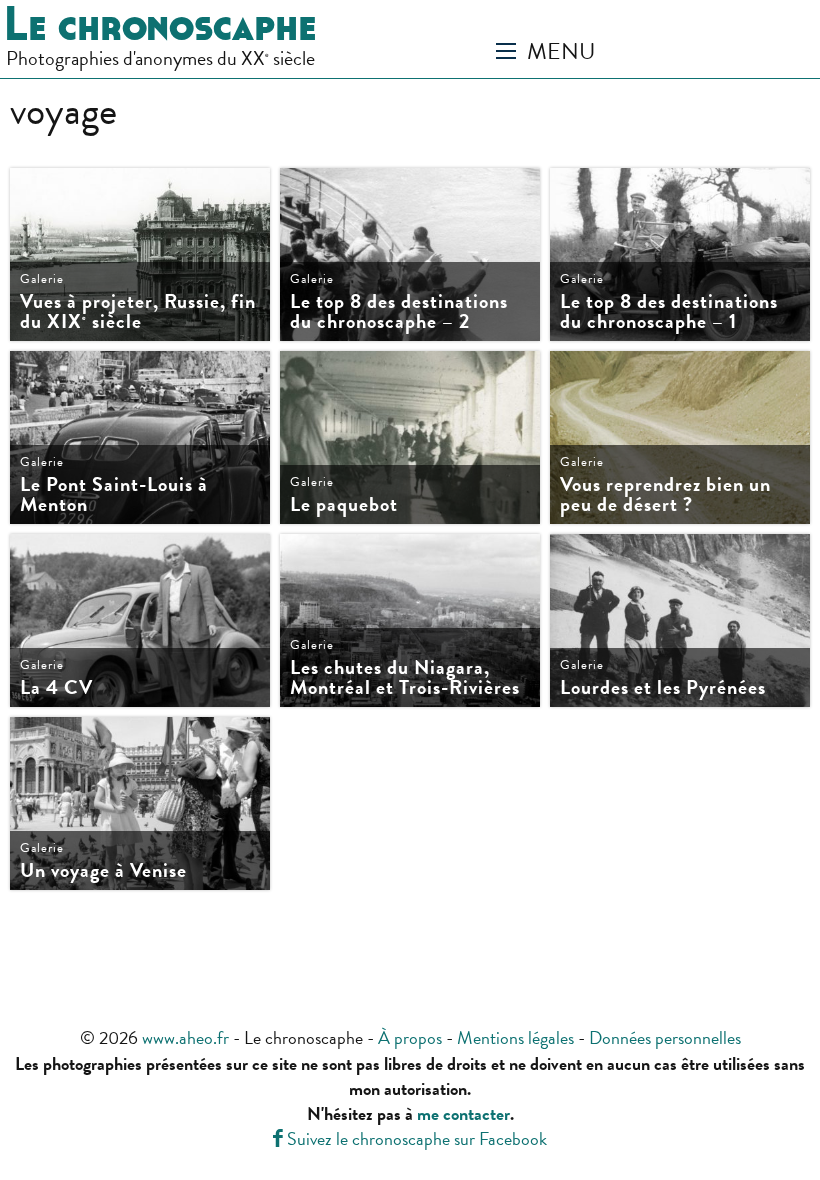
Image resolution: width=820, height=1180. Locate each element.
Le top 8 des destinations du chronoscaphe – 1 (669, 311)
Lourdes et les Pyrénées (663, 687)
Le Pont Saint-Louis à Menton (114, 494)
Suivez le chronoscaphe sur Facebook (410, 1138)
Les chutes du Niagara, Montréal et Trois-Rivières (405, 677)
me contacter (463, 1113)
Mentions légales (515, 1037)
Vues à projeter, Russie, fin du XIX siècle (138, 311)
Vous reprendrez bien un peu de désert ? (665, 494)
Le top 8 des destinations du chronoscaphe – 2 (399, 311)
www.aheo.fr (185, 1037)
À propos (410, 1037)
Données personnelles (665, 1037)
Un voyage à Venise (103, 870)
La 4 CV (56, 687)
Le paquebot (344, 504)
